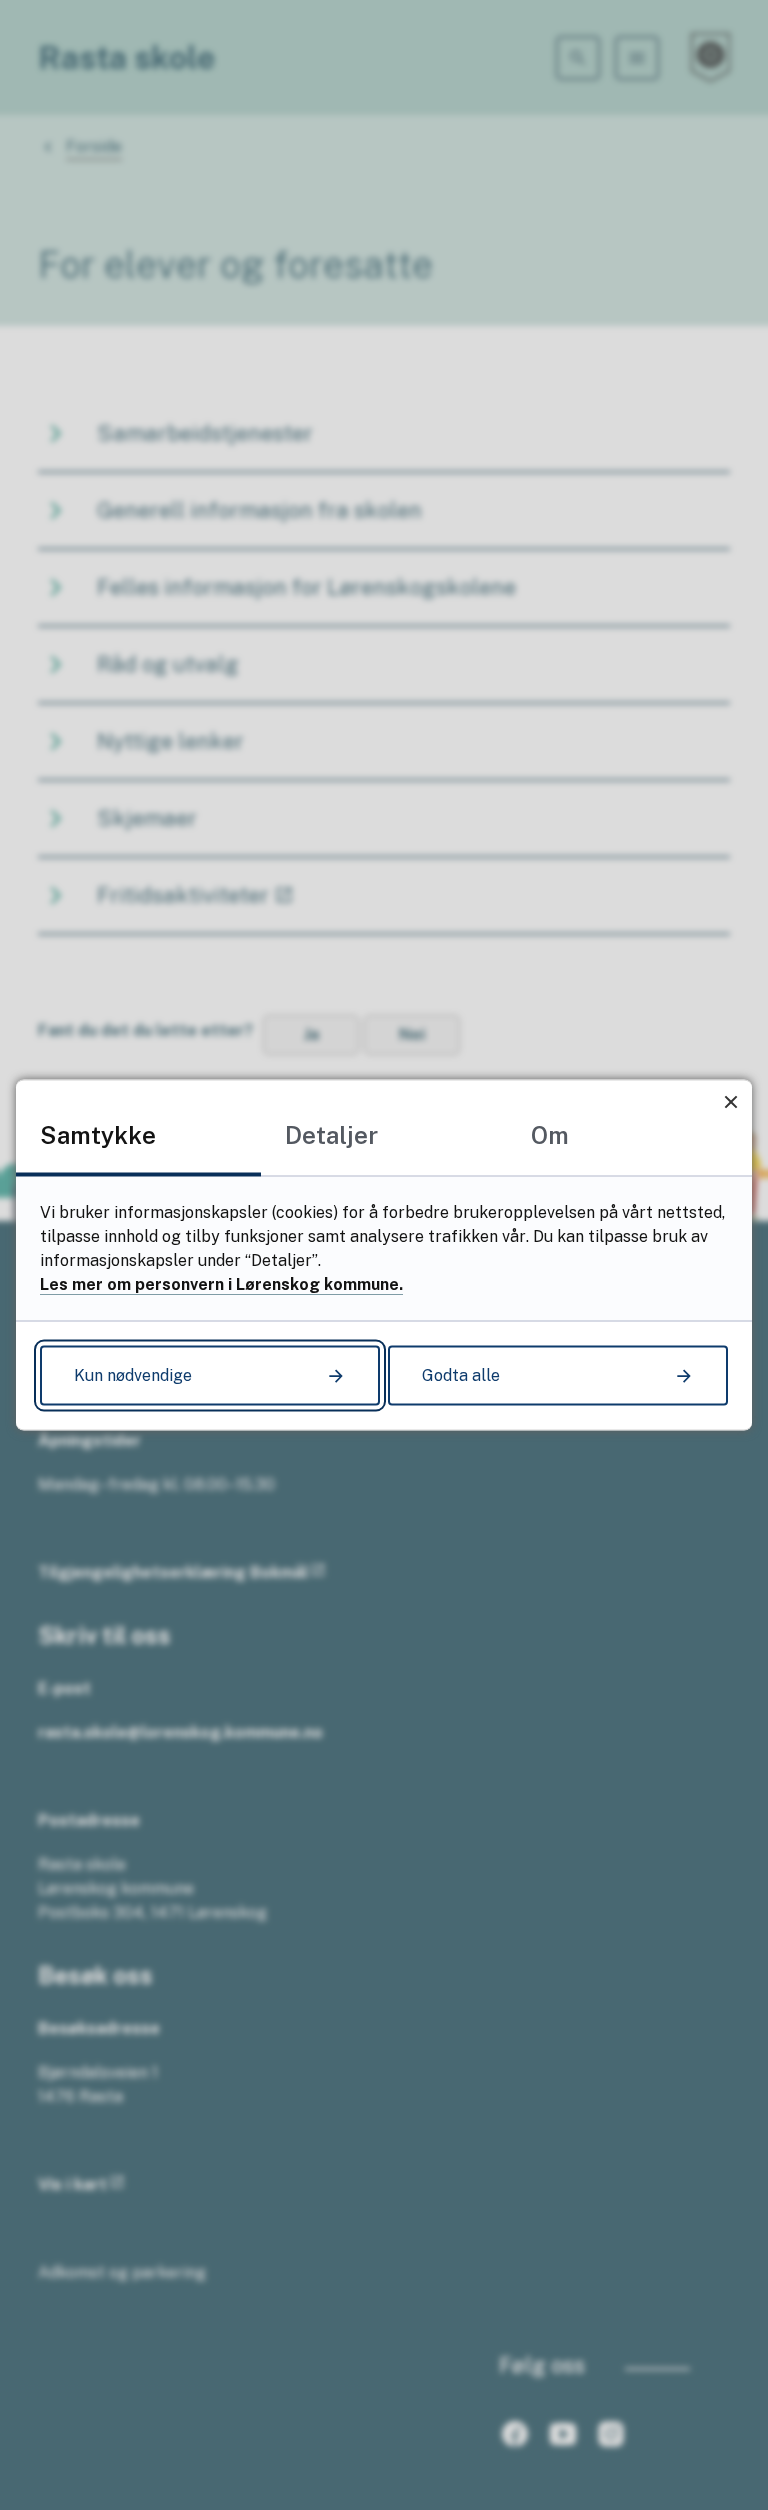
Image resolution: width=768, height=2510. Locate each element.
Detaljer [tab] (331, 1135)
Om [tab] (550, 1135)
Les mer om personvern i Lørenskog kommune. (221, 1284)
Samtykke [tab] (98, 1135)
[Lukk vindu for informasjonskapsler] (730, 1101)
